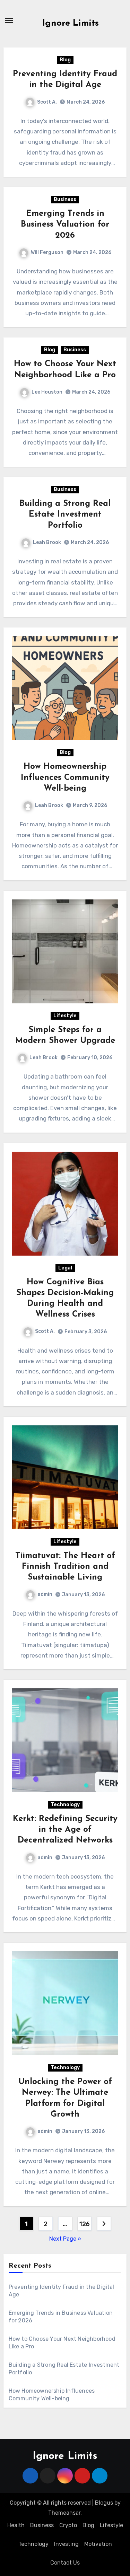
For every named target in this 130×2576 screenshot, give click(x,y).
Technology (65, 1805)
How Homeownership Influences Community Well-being (65, 777)
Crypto (68, 2525)
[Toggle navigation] (9, 20)
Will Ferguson (47, 252)
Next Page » (65, 2239)
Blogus (104, 2503)
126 (84, 2224)
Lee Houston (47, 392)
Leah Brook (47, 542)
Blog (65, 60)
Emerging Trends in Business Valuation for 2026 (65, 225)
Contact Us (65, 2563)
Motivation (98, 2544)
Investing (66, 2544)
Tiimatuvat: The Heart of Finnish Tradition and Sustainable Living (65, 1567)
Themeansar (64, 2513)
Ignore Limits (71, 23)
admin (45, 1594)
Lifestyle (65, 1016)
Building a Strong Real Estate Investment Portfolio (65, 515)
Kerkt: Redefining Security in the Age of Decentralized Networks (65, 1830)
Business (65, 199)
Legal (65, 1268)
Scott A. (47, 102)
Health (16, 2525)
